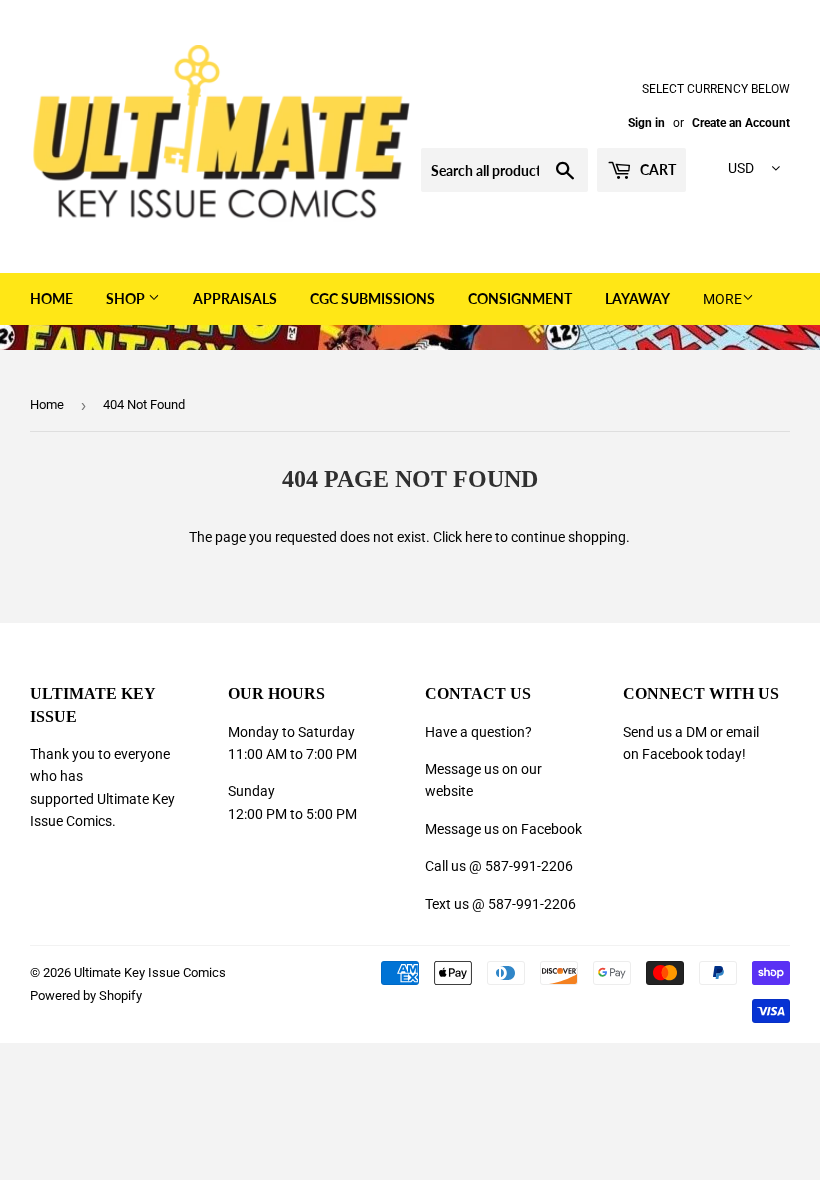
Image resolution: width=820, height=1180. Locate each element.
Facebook (672, 754)
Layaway (637, 298)
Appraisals (235, 298)
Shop (127, 298)
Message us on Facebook (503, 829)
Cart (656, 169)
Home (51, 298)
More (722, 299)
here (478, 537)
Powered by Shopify (86, 995)
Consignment (520, 298)
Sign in (646, 123)
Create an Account (741, 123)
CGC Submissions (372, 298)
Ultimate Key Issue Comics (150, 972)
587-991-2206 (529, 866)
